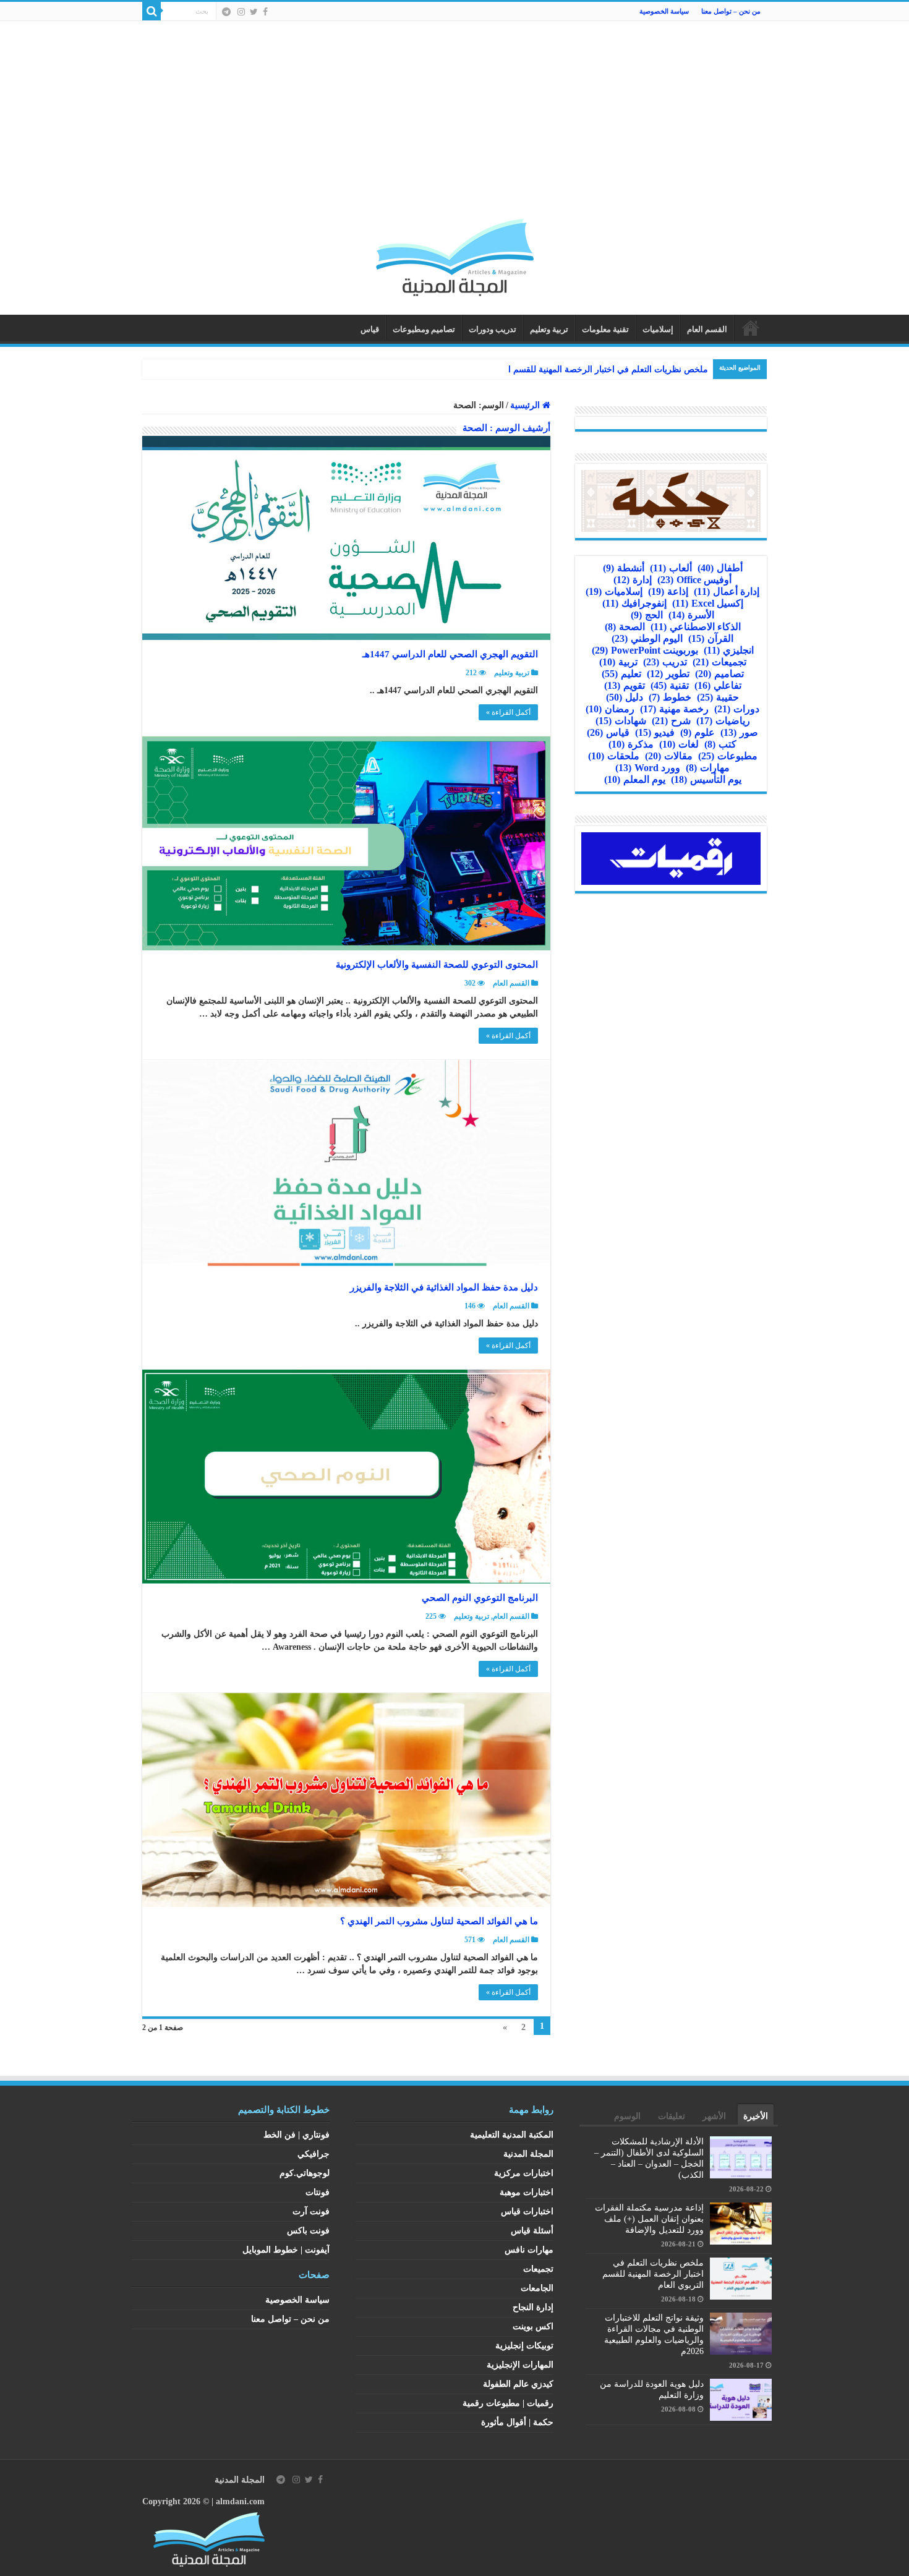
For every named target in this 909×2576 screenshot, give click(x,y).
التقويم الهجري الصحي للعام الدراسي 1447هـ (450, 654)
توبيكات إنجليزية (524, 2346)
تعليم (621, 674)
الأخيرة (756, 2116)
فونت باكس (308, 2231)
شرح (671, 721)
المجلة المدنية (528, 2154)
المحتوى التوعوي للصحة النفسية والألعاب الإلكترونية (437, 965)
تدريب (665, 662)
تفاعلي (718, 685)
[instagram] (241, 12)
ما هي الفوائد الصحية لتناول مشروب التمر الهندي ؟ (439, 1921)
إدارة (633, 580)
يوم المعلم (635, 779)
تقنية (670, 685)
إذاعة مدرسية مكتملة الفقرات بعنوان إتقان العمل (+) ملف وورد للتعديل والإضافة (649, 2219)
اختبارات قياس (527, 2211)
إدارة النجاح (533, 2307)
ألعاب (671, 568)
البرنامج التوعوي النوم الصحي (480, 1598)
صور (739, 732)
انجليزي (729, 650)
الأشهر (714, 2116)
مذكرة (631, 744)
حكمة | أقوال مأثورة (517, 2422)
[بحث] (151, 11)
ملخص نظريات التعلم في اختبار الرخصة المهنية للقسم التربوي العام (653, 2274)
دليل (625, 697)
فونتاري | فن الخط (297, 2135)
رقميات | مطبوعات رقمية (508, 2403)
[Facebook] (265, 12)
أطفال (720, 568)
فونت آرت (311, 2211)
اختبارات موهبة (527, 2192)
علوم (698, 732)
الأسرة (691, 615)
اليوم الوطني (647, 638)
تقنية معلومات (605, 329)
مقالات (669, 756)
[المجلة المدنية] (455, 254)
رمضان (610, 709)
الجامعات (537, 2288)
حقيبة (718, 697)
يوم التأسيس (706, 779)
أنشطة (624, 568)
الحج (647, 615)
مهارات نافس (529, 2250)
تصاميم (719, 674)
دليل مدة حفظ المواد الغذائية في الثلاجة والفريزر (444, 1287)
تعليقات (672, 2116)
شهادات (621, 721)
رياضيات (723, 721)
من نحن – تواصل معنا (731, 11)
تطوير (668, 674)
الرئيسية (751, 328)
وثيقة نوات (689, 369)
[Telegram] (226, 12)
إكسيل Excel (708, 603)
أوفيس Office (694, 580)
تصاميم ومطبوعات (424, 329)
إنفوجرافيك (634, 603)
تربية (618, 662)
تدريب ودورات (493, 329)
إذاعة (668, 591)
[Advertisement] (454, 126)
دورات (737, 709)
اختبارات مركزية (524, 2173)
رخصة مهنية (674, 709)
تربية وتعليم (549, 329)
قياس (370, 329)
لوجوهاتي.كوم (305, 2173)
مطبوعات (728, 756)
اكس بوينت (533, 2327)
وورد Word (648, 768)
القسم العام (707, 329)
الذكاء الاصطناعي (696, 627)
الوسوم (627, 2116)
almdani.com (240, 2501)
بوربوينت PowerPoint (645, 650)
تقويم (625, 685)
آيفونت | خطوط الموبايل (286, 2250)
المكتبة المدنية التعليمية (512, 2135)
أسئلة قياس (532, 2231)
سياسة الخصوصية (664, 11)
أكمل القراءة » (508, 712)
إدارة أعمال (727, 591)
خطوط (670, 697)
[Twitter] (254, 12)
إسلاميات (658, 329)
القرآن (711, 638)
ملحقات (614, 756)
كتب (720, 744)
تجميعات (719, 662)
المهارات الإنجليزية (520, 2365)
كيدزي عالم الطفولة (518, 2384)
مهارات (708, 768)
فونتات (318, 2192)
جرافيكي (314, 2154)
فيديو (655, 732)
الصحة (625, 627)
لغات (679, 744)
